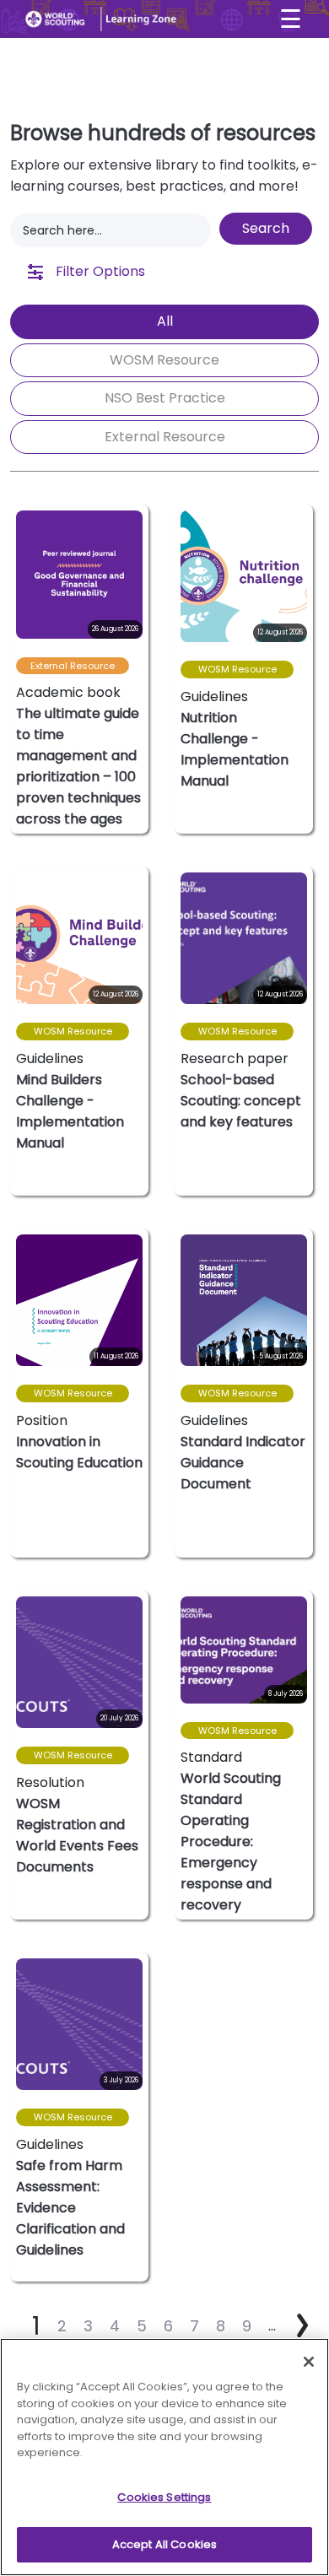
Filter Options (99, 271)
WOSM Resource (164, 360)
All (165, 321)
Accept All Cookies (164, 2544)
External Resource (165, 437)
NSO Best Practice (165, 398)
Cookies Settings (164, 2497)
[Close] (309, 2362)
